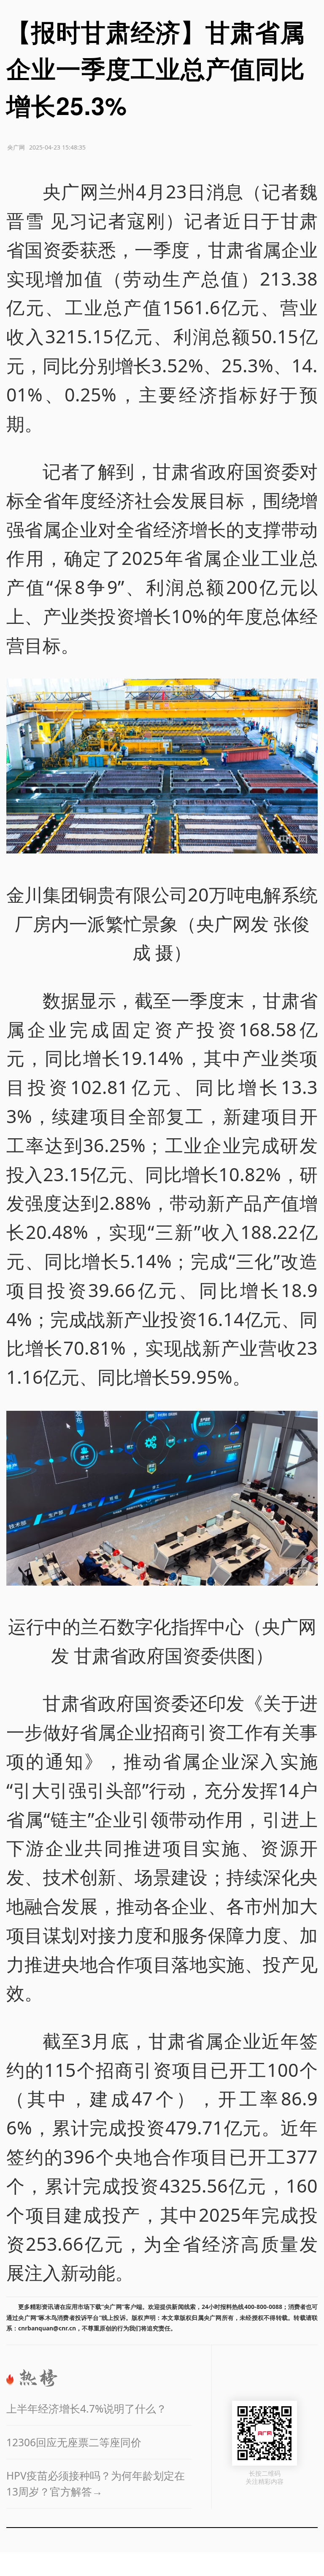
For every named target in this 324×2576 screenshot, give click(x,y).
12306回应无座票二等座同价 (74, 2442)
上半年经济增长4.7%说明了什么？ (86, 2409)
